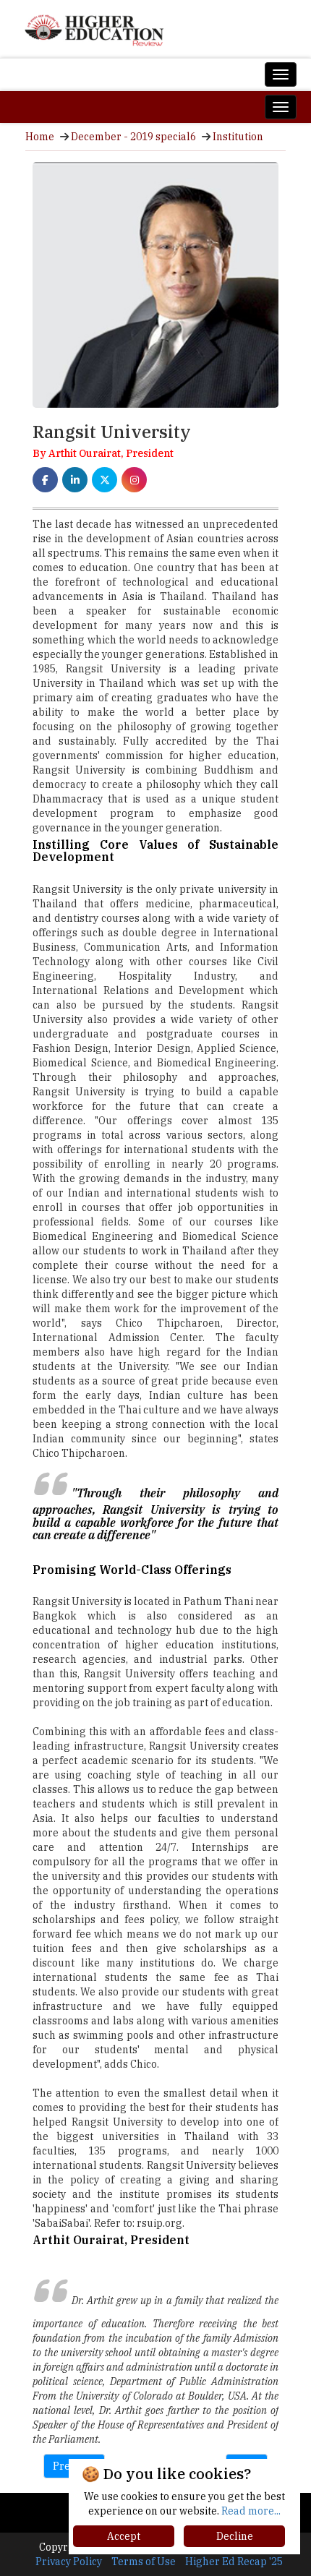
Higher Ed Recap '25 (234, 2562)
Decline (235, 2536)
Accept (124, 2536)
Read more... (251, 2511)
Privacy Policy (69, 2562)
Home (40, 137)
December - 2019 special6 (133, 137)
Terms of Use (144, 2562)
